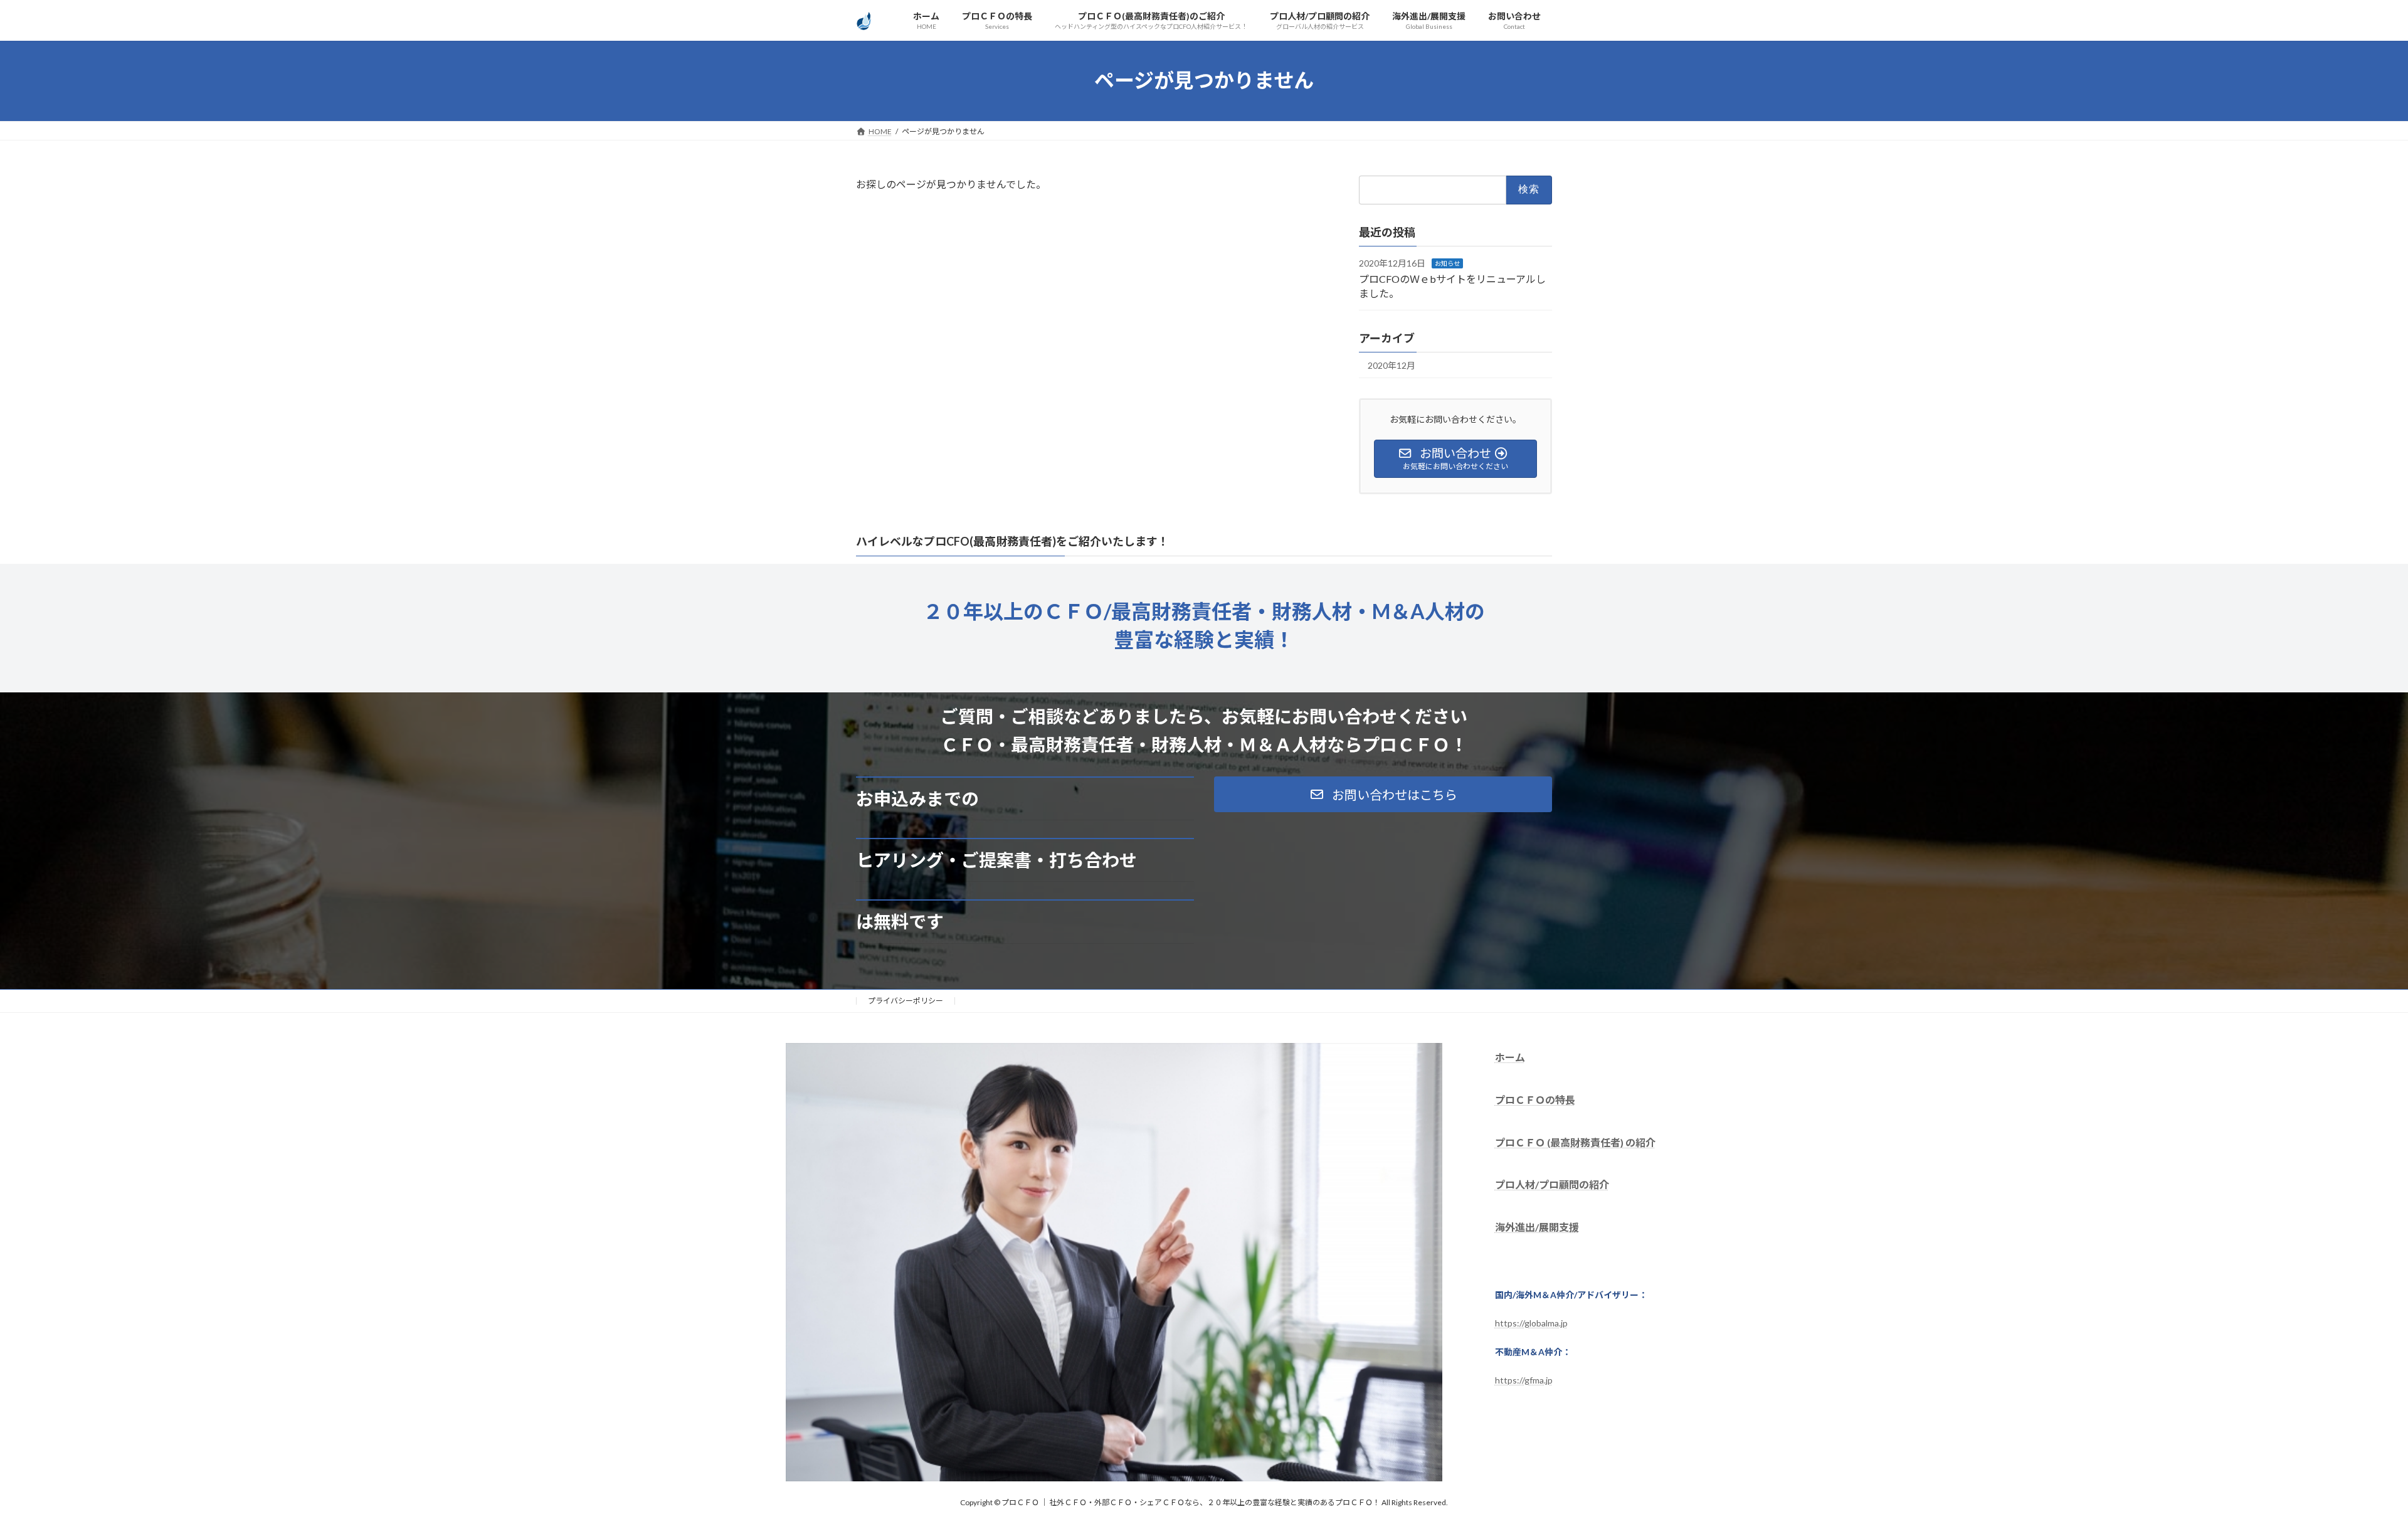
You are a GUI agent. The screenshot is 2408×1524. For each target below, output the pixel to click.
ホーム (1510, 1057)
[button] (1383, 794)
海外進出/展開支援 (1537, 1227)
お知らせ (1447, 263)
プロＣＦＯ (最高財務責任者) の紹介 (1575, 1142)
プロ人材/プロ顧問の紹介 (1552, 1184)
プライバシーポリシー (906, 1001)
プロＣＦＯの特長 (1535, 1099)
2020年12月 (1391, 365)
